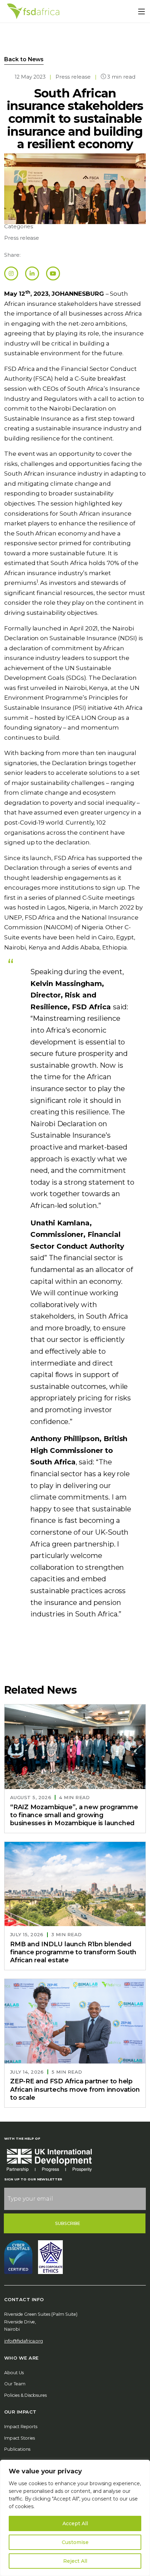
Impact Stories (20, 2438)
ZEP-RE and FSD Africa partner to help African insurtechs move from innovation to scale (75, 2089)
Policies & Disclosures (25, 2395)
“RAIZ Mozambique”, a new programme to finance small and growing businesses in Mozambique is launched (74, 1815)
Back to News (24, 59)
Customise (75, 2542)
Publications (17, 2449)
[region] (75, 2518)
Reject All (75, 2561)
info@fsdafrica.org (24, 2341)
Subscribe (68, 2223)
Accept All (75, 2523)
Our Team (15, 2384)
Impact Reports (21, 2427)
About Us (14, 2373)
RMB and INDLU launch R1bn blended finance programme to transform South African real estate (73, 1952)
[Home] (33, 11)
